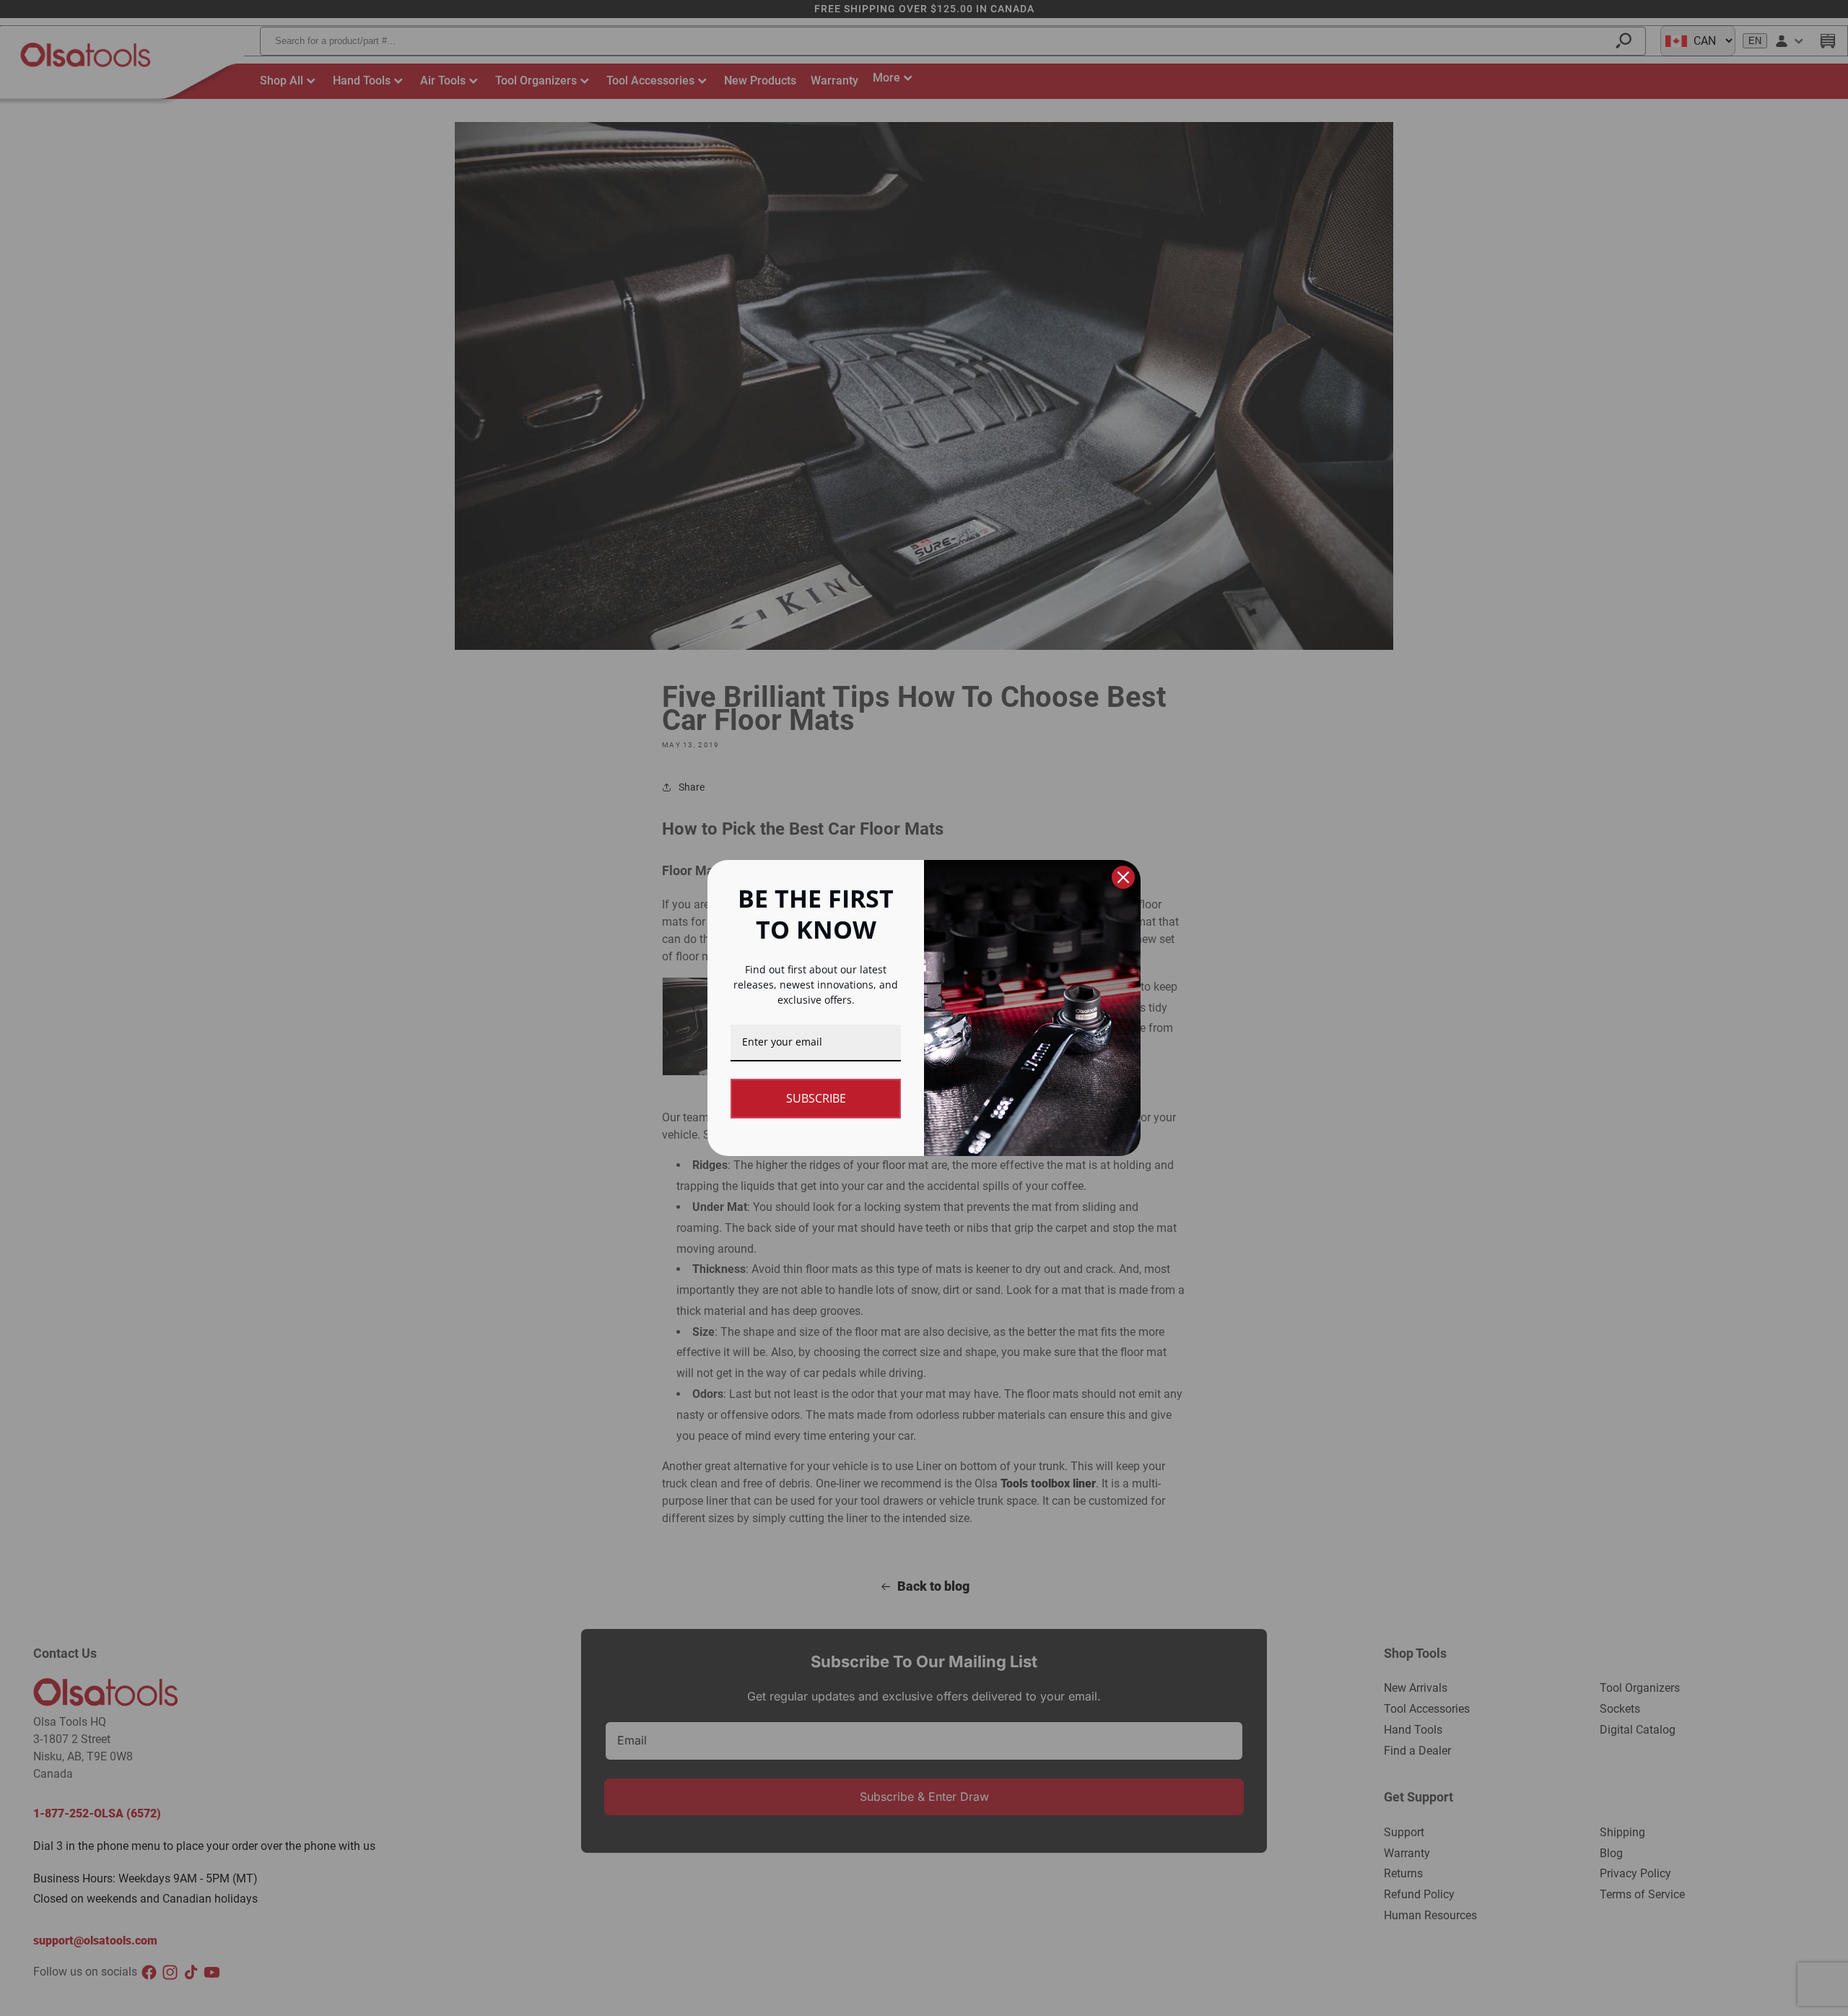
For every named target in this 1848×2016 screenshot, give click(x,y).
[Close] (1123, 877)
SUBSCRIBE (816, 1098)
